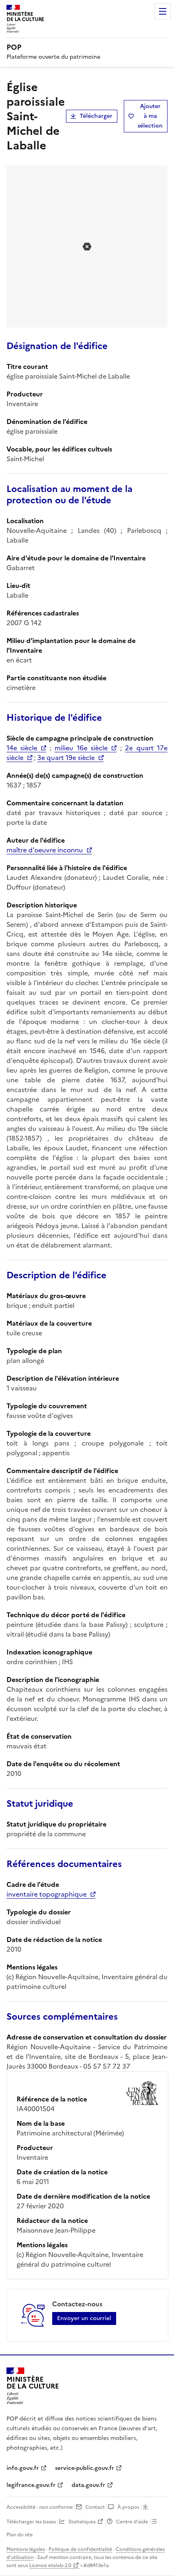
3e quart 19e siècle (66, 758)
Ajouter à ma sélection (150, 116)
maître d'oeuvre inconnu (45, 850)
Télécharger (96, 116)
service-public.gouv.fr (85, 2468)
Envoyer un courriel (84, 2318)
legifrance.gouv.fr (31, 2485)
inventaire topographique (47, 1894)
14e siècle (22, 748)
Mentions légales (26, 2549)
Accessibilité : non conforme (40, 2507)
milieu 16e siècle (81, 748)
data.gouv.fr (88, 2485)
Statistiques (82, 2522)
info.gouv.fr (23, 2468)
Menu (163, 11)
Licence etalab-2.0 (50, 2565)
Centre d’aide (132, 2522)
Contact (95, 2507)
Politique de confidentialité (80, 2549)
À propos (128, 2507)
